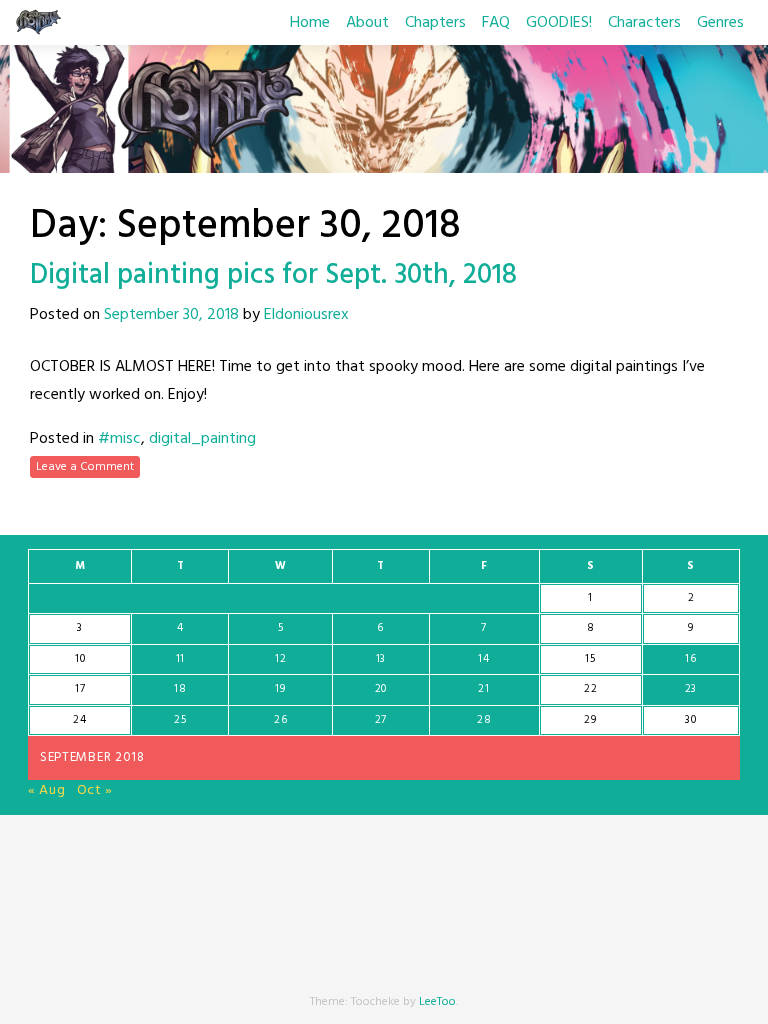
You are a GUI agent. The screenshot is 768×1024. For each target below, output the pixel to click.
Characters (644, 23)
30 (690, 720)
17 (80, 689)
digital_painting (202, 439)
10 (80, 659)
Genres (720, 23)
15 (590, 659)
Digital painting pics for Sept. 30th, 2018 (273, 275)
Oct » (95, 790)
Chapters (435, 23)
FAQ (496, 23)
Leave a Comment (85, 467)
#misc (119, 439)
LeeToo (437, 1002)
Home (310, 23)
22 (590, 689)
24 (79, 720)
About (367, 23)
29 (590, 720)
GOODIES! (559, 23)
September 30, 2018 (171, 315)
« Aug (47, 790)
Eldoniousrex (306, 315)
